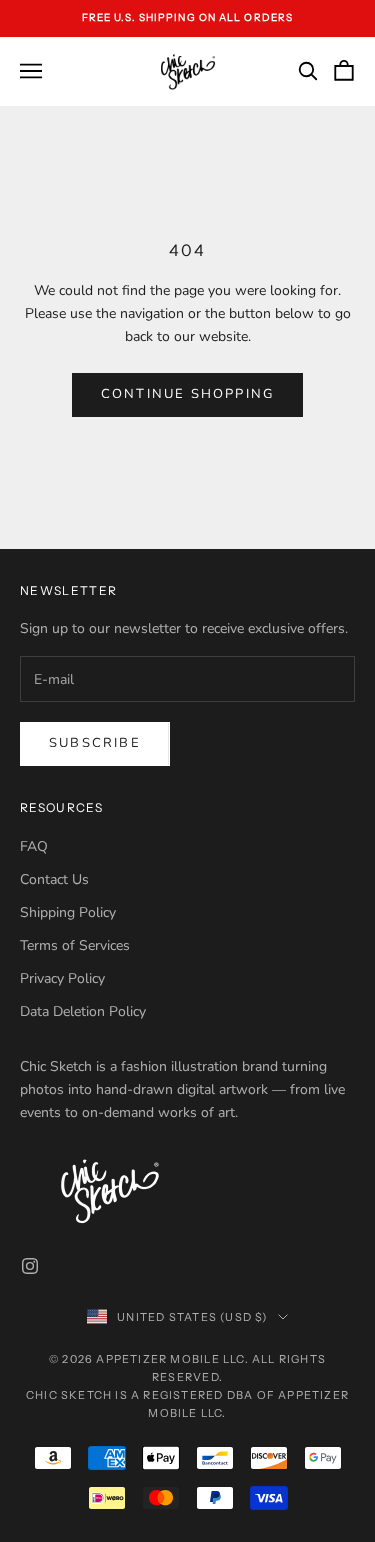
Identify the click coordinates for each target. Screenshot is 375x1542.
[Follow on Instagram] (30, 1266)
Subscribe (95, 743)
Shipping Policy (68, 912)
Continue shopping (188, 394)
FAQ (34, 846)
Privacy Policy (62, 978)
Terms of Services (75, 945)
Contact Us (54, 879)
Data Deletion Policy (83, 1011)
